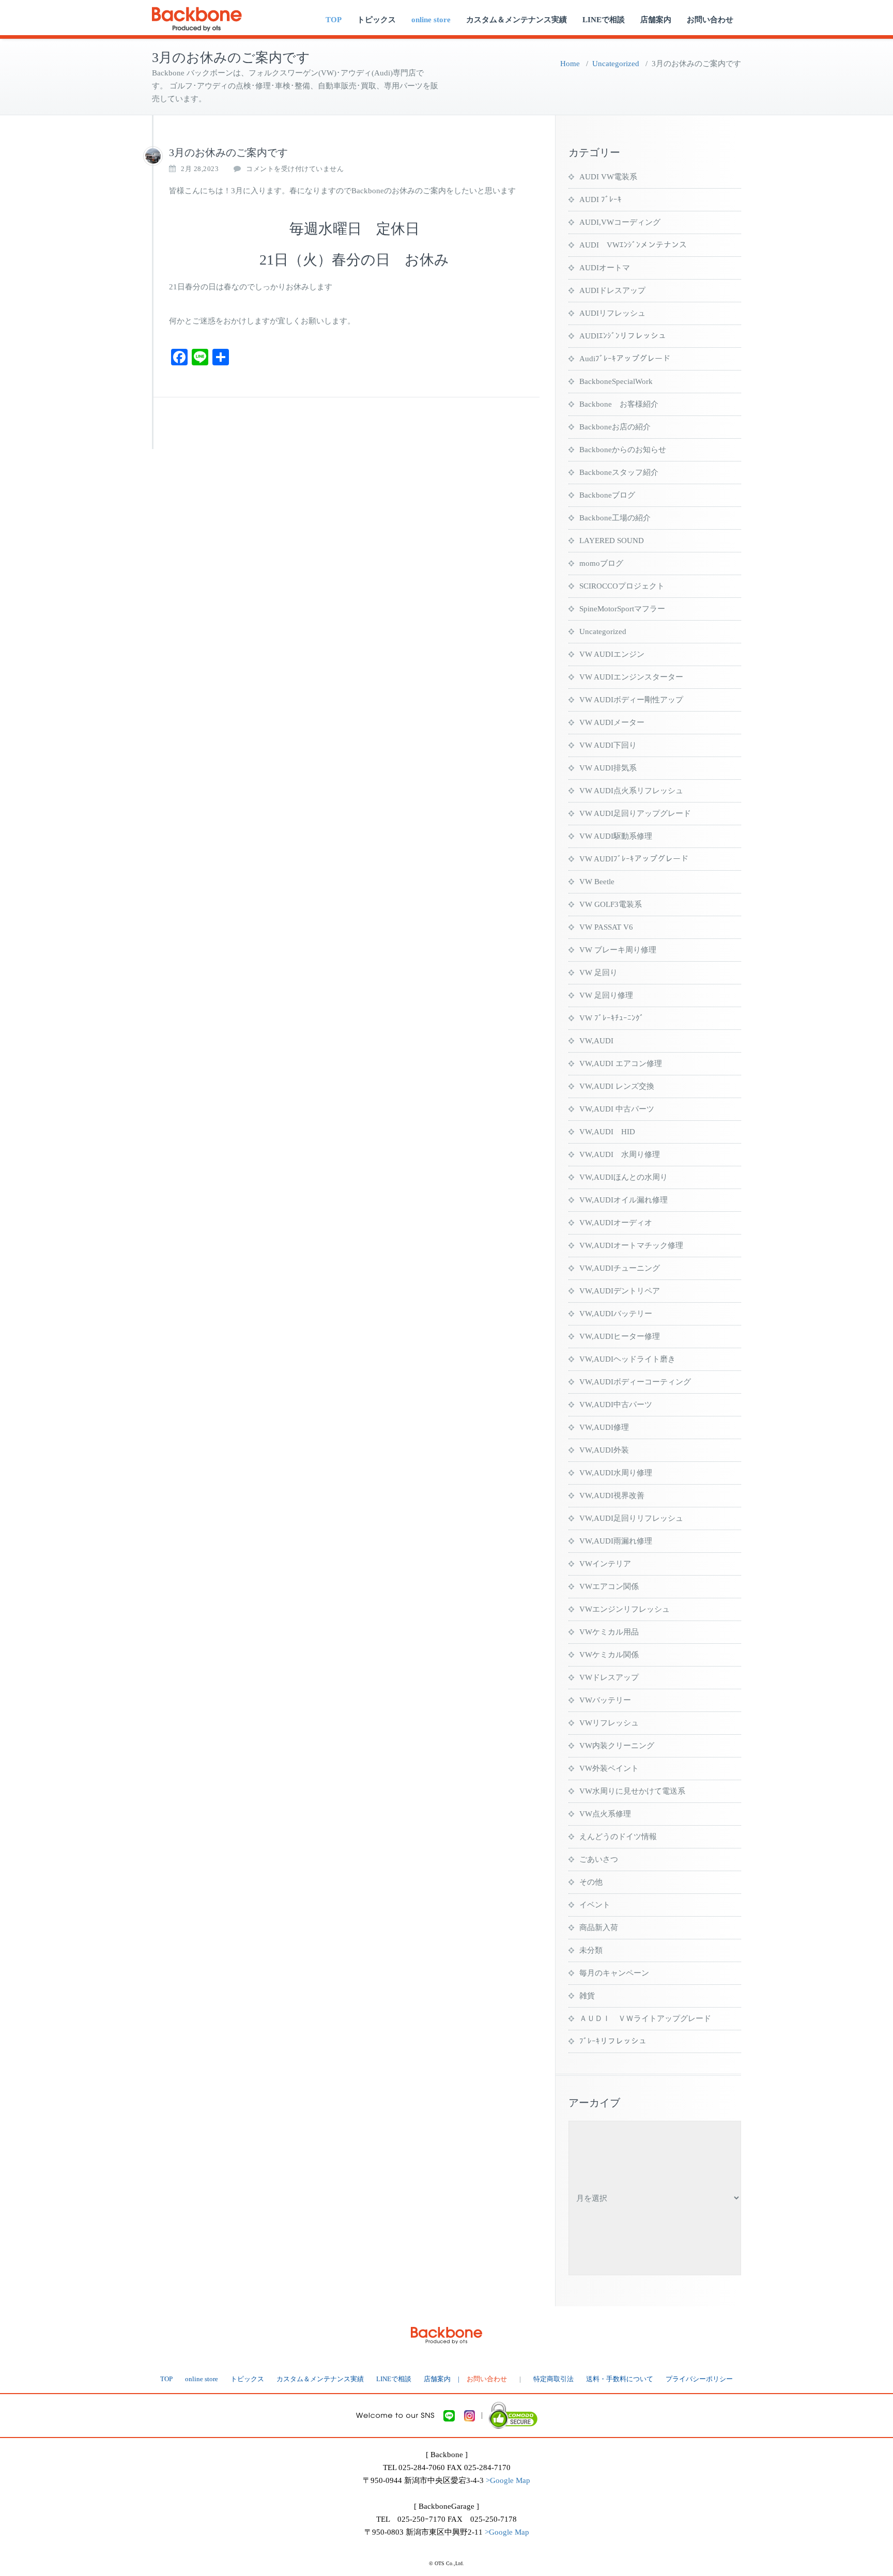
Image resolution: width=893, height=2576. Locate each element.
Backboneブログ (607, 495)
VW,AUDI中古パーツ (616, 1405)
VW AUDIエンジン (612, 654)
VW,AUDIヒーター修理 (620, 1336)
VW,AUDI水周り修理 (616, 1473)
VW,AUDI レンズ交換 (617, 1086)
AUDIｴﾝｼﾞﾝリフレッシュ (623, 336)
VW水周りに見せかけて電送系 (632, 1791)
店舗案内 (656, 20)
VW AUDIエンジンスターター (631, 677)
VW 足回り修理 (606, 995)
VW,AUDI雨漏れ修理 (616, 1541)
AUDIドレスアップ (612, 290)
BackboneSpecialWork (616, 381)
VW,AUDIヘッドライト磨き (627, 1359)
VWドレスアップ (609, 1677)
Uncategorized (616, 64)
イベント (595, 1905)
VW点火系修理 (605, 1814)
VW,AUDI (596, 1041)
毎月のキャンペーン (614, 1973)
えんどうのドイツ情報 (618, 1837)
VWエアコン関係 (609, 1586)
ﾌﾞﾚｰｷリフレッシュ (613, 2041)
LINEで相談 (604, 20)
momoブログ (601, 563)
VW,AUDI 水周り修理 (620, 1154)
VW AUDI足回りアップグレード (635, 813)
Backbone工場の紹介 (615, 518)
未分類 (591, 1950)
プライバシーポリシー (699, 2379)
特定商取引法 (553, 2379)
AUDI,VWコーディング (620, 222)
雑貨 (587, 1996)
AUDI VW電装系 (608, 177)
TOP (334, 20)
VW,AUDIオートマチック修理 (631, 1245)
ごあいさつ (599, 1859)
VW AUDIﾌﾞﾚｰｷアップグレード (634, 859)
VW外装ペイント (609, 1768)
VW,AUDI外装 (604, 1450)
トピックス (376, 20)
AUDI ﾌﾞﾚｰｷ (601, 199)
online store (431, 20)
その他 (591, 1882)
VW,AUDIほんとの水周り (623, 1177)
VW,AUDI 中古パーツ (617, 1109)
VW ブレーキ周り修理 (618, 950)
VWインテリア (605, 1564)
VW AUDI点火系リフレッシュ (631, 791)
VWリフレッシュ (609, 1723)
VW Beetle (597, 882)
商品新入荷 (599, 1927)
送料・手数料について (620, 2379)
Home (570, 64)
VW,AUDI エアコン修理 (621, 1063)
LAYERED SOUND (612, 541)
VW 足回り (598, 973)
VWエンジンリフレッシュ (625, 1609)
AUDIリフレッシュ (612, 313)
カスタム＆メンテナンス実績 (517, 20)
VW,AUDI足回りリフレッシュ (631, 1518)
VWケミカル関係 (609, 1655)
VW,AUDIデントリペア (620, 1291)
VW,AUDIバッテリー (616, 1314)
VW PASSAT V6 (606, 927)
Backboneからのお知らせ (623, 450)
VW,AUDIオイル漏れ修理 (623, 1200)
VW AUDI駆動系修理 (616, 836)
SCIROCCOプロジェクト (622, 586)
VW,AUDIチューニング (620, 1268)
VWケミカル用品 (609, 1632)
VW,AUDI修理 (604, 1427)
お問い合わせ (710, 20)
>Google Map (508, 2480)
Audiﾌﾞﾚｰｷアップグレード (625, 359)
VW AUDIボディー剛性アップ (631, 700)
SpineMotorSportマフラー (622, 609)
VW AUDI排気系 (608, 768)
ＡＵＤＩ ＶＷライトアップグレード (645, 2018)
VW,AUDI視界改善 (612, 1495)
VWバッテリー (605, 1700)
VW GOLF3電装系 (611, 904)
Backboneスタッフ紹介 (619, 472)
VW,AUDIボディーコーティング (635, 1382)
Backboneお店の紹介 (615, 427)
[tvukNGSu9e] (153, 156)
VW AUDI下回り (608, 745)
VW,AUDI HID (607, 1132)
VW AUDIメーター (612, 722)
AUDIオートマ (605, 268)
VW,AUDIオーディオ (616, 1223)
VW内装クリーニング (617, 1746)
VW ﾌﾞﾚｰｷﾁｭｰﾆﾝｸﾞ (612, 1018)
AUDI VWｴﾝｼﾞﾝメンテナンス (633, 245)
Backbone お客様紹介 (619, 404)
